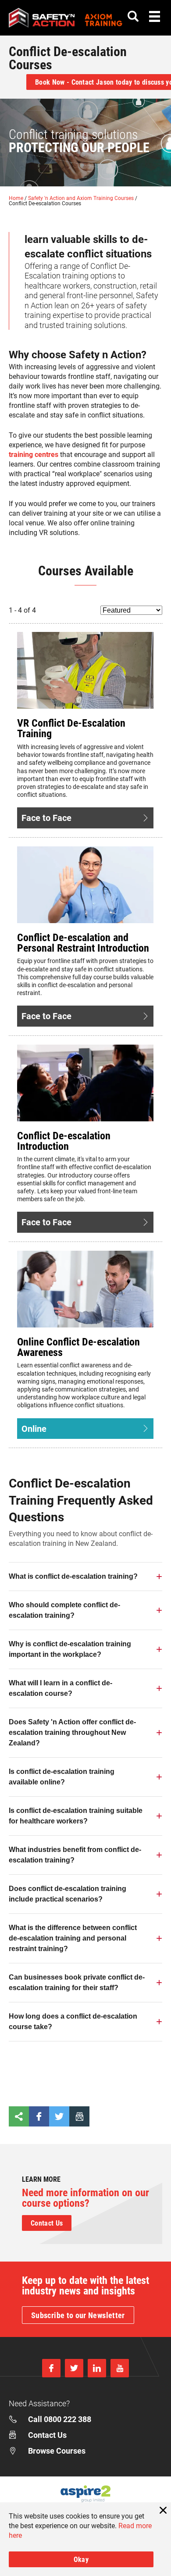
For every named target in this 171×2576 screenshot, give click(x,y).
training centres (34, 454)
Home (17, 198)
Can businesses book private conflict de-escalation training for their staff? (77, 1982)
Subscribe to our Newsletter (78, 2315)
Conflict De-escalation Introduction (64, 1141)
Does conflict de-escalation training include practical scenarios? (68, 1894)
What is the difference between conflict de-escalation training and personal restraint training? (73, 1938)
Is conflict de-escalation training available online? (62, 1777)
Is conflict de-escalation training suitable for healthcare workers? (76, 1816)
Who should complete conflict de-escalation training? (64, 1610)
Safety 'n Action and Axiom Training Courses (82, 198)
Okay (81, 2559)
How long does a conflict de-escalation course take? (73, 2021)
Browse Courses (57, 2451)
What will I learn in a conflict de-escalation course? (61, 1688)
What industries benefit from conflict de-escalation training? (75, 1855)
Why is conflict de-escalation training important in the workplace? (70, 1649)
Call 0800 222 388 (60, 2419)
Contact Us (47, 2223)
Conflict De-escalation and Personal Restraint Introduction (83, 942)
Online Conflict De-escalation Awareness (78, 1347)
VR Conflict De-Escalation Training (71, 728)
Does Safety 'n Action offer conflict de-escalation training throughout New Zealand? (72, 1732)
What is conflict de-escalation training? (73, 1576)
